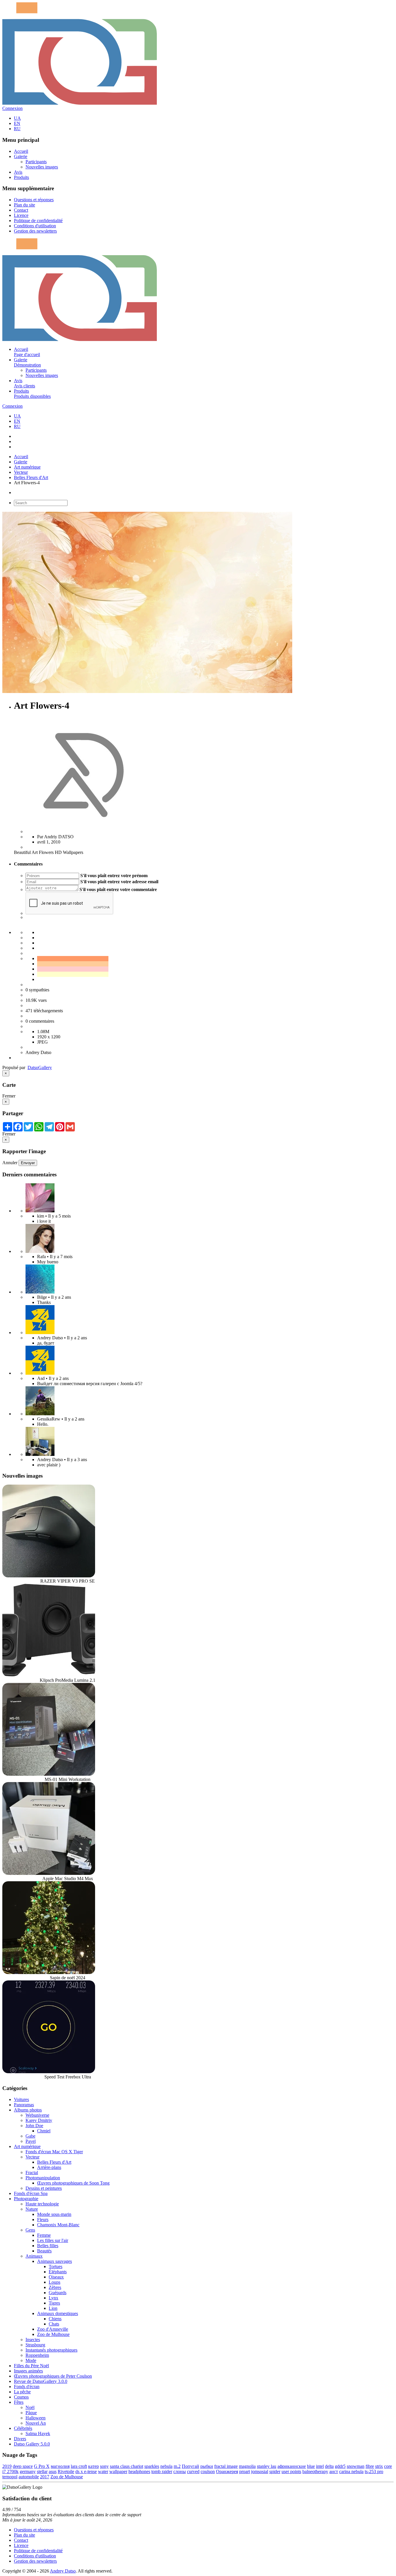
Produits (21, 177)
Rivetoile (66, 2471)
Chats (54, 2324)
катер (93, 2466)
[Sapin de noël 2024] (49, 1972)
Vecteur (21, 472)
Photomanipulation (43, 2178)
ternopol (10, 2477)
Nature (32, 2209)
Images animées (28, 2371)
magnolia (247, 2466)
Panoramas (24, 2105)
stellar (42, 2471)
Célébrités (23, 2428)
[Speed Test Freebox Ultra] (49, 2072)
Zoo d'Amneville (53, 2329)
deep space (23, 2466)
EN (17, 123)
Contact (21, 210)
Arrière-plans (49, 2167)
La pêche (22, 2392)
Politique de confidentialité (38, 221)
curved (193, 2471)
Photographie (26, 2199)
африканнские (292, 2466)
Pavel (31, 2141)
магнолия (60, 2466)
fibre (370, 2466)
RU (17, 129)
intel (320, 2466)
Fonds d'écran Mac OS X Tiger (54, 2152)
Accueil (21, 151)
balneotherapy (315, 2471)
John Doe (34, 2126)
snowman (356, 2466)
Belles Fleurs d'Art (31, 477)
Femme (44, 2235)
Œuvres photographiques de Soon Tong (73, 2183)
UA (17, 118)
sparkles (152, 2466)
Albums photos (28, 2110)
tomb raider (162, 2471)
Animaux (34, 2256)
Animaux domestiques (58, 2313)
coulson (208, 2471)
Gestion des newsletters (35, 231)
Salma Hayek (38, 2433)
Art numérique (27, 467)
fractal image (226, 2466)
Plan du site (24, 205)
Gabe (30, 2136)
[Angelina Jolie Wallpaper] (40, 1251)
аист (334, 2471)
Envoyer (28, 1163)
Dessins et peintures (44, 2188)
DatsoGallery (40, 1067)
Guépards (58, 2293)
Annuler (10, 1163)
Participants (36, 162)
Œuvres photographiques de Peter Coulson (53, 2376)
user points (291, 2471)
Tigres (54, 2303)
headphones (139, 2471)
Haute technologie (42, 2204)
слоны (180, 2471)
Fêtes (19, 2402)
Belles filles (48, 2246)
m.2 (177, 2466)
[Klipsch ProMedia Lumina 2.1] (49, 1675)
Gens (30, 2230)
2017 (45, 2477)
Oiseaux (56, 2277)
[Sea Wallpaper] (40, 1292)
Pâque (31, 2413)
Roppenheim (37, 2355)
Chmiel (44, 2131)
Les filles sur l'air (53, 2240)
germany (28, 2471)
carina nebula (351, 2471)
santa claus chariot (127, 2466)
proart (245, 2471)
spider (275, 2471)
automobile (29, 2477)
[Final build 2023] (40, 1454)
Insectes (33, 2340)
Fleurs (43, 2219)
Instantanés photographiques (51, 2350)
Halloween (36, 2418)
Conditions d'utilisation (35, 226)
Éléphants (58, 2272)
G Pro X (42, 2466)
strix (379, 2466)
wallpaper (118, 2471)
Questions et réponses (34, 200)
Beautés (44, 2251)
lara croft (79, 2466)
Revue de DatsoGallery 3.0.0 (41, 2381)
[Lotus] (40, 1211)
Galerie (21, 156)
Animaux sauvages (55, 2261)
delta (329, 2466)
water (103, 2471)
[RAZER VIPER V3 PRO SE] (49, 1576)
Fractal (32, 2173)
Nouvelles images (42, 167)
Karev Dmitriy (39, 2120)
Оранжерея (227, 2471)
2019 (7, 2466)
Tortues (56, 2266)
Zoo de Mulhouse (53, 2334)
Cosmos (21, 2397)
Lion (53, 2308)
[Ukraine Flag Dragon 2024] (40, 1333)
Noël (30, 2407)
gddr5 (340, 2466)
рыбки (207, 2466)
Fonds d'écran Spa (31, 2193)
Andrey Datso (63, 2571)
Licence (21, 215)
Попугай (190, 2466)
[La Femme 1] (40, 1414)
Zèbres (55, 2287)
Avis (18, 172)
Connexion (12, 108)
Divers (20, 2439)
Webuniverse (37, 2115)
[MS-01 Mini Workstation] (49, 1774)
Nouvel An (36, 2423)
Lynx (53, 2298)
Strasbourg (35, 2345)
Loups (55, 2282)
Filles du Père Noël (31, 2366)
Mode (31, 2360)
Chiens (55, 2319)
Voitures (21, 2099)
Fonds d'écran (27, 2387)
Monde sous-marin (54, 2214)
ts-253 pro (374, 2471)
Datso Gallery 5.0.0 (32, 2444)
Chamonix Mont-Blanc (58, 2225)
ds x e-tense (86, 2471)
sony (104, 2466)
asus (53, 2471)
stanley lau (267, 2466)
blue (311, 2466)
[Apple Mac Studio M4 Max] (49, 1873)
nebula (166, 2466)
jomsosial (260, 2471)
